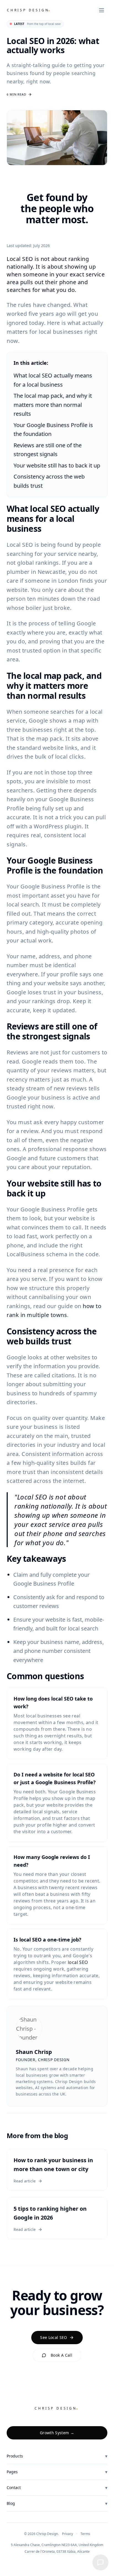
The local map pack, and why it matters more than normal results (53, 405)
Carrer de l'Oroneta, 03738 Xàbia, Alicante (57, 2552)
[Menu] (102, 10)
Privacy (68, 2534)
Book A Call (61, 2355)
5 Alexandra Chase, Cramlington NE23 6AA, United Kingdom (57, 2545)
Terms (85, 2534)
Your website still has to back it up (57, 465)
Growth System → (57, 2433)
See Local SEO (54, 2337)
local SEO (78, 1962)
